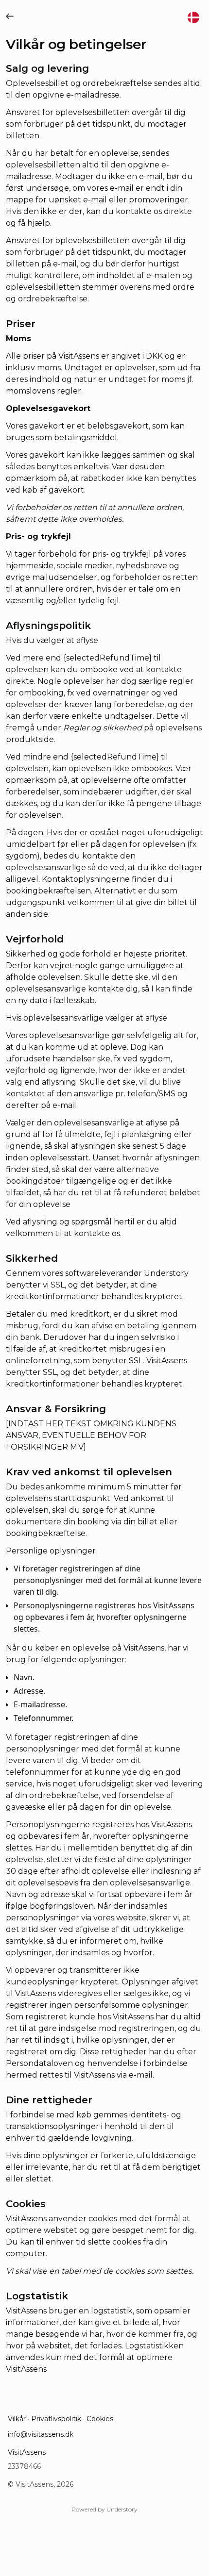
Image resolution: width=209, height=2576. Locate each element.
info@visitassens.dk (41, 2434)
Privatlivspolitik (56, 2419)
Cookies (100, 2419)
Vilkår (17, 2419)
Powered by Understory (104, 2509)
